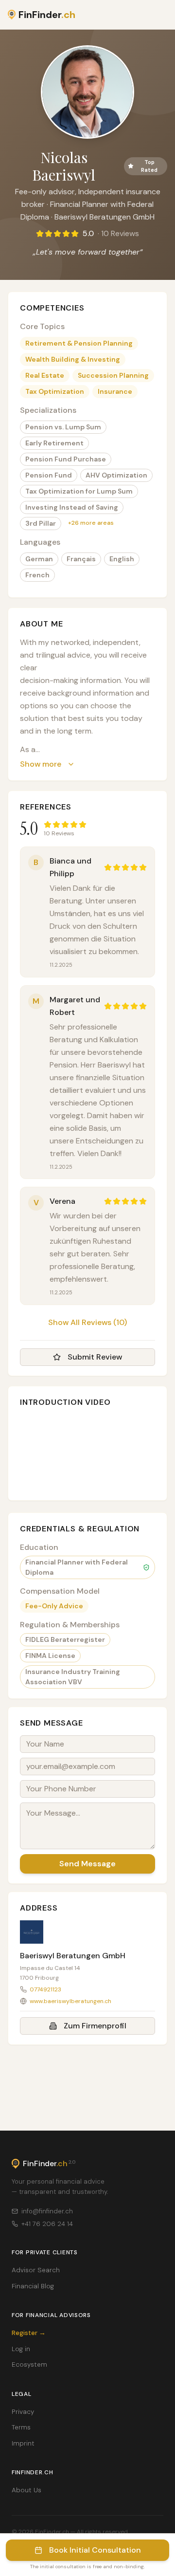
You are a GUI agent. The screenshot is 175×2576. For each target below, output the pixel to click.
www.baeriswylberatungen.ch (70, 2001)
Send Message (87, 1864)
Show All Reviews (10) (87, 1322)
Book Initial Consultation (95, 2550)
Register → (29, 2333)
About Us (26, 2490)
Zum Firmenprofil (95, 2026)
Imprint (23, 2443)
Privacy (23, 2412)
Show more (41, 764)
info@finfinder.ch (47, 2211)
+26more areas (91, 523)
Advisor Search (36, 2270)
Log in (21, 2349)
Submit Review (95, 1357)
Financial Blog (33, 2286)
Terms (21, 2427)
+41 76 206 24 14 (47, 2224)
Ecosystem (29, 2364)
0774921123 (45, 1989)
